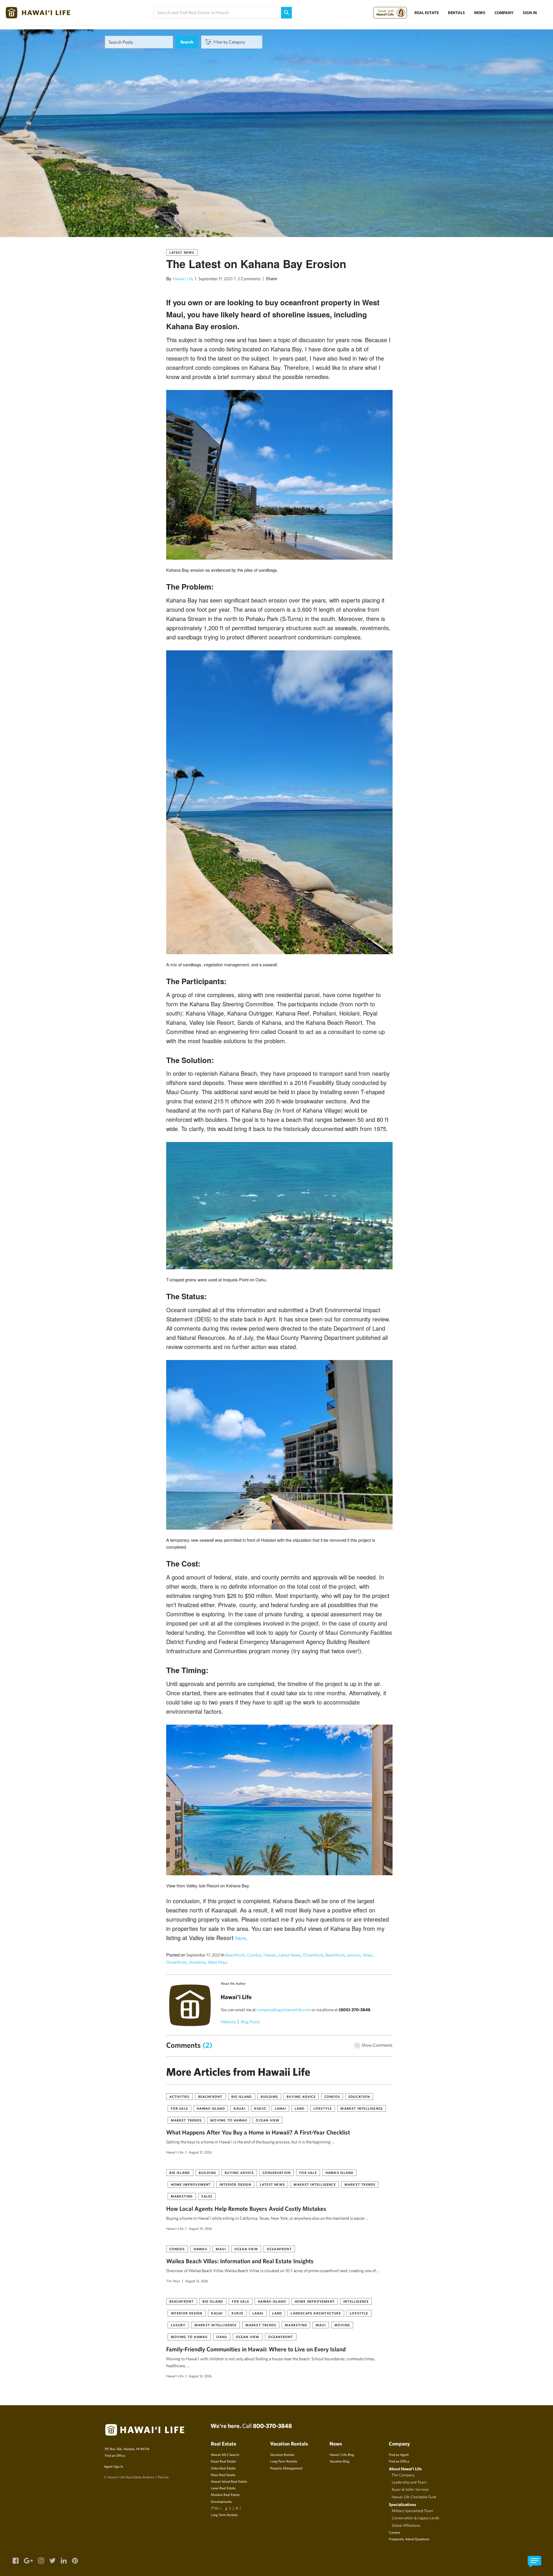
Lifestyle (323, 2108)
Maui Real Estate (223, 2475)
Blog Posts (250, 2022)
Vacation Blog (339, 2461)
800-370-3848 (272, 2426)
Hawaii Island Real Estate (229, 2481)
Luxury (178, 2325)
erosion (354, 1955)
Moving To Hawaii (229, 2120)
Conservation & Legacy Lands (415, 2518)
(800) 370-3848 (355, 2010)
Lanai (280, 2108)
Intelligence (356, 2301)
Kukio (260, 2108)
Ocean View (268, 2120)
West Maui (218, 1962)
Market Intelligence (362, 2108)
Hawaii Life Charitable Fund (414, 2497)
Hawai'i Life (183, 279)
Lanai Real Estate (223, 2488)
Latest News (182, 252)
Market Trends (186, 2120)
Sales (207, 2196)
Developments (221, 2501)
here (241, 1938)
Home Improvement (191, 2184)
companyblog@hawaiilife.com (284, 2010)
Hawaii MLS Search (225, 2454)
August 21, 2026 (200, 2152)
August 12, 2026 (197, 2281)
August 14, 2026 (200, 2228)
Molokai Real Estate (225, 2494)
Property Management (286, 2468)
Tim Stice (173, 2281)
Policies (163, 2477)
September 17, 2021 (215, 279)
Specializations (403, 2504)
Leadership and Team (409, 2482)
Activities (179, 2096)
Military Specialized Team (412, 2511)
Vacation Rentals (282, 2454)
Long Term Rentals (224, 2515)
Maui (368, 1955)
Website (228, 2022)
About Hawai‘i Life (405, 2469)
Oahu (222, 2337)
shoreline (197, 1962)
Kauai (239, 2108)
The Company (403, 2475)
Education (359, 2096)
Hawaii (270, 1955)
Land (300, 2108)
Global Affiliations (406, 2525)
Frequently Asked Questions (409, 2539)
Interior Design (235, 2184)
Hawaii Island (211, 2108)
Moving (342, 2325)
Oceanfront (313, 1955)
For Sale (180, 2108)
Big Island (242, 2096)
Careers (394, 2532)
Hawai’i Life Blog (342, 2454)
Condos (254, 1955)
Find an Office (115, 2455)
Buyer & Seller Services (410, 2489)
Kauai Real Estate (223, 2461)
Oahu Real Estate (223, 2468)
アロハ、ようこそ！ (226, 2508)
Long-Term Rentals (284, 2461)
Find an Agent (399, 2454)
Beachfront (235, 1955)
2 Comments (249, 279)
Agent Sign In (113, 2466)
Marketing (182, 2196)
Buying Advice (301, 2096)
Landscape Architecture (316, 2313)
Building (269, 2096)
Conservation (276, 2172)
